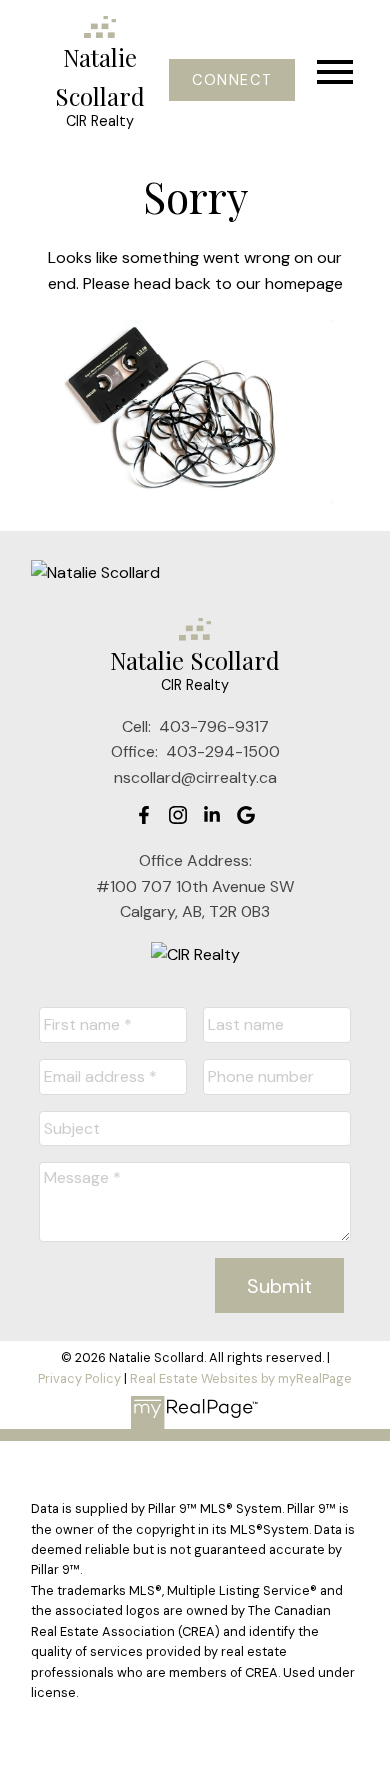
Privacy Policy (79, 1378)
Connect (232, 80)
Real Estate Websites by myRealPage (241, 1378)
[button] (231, 80)
